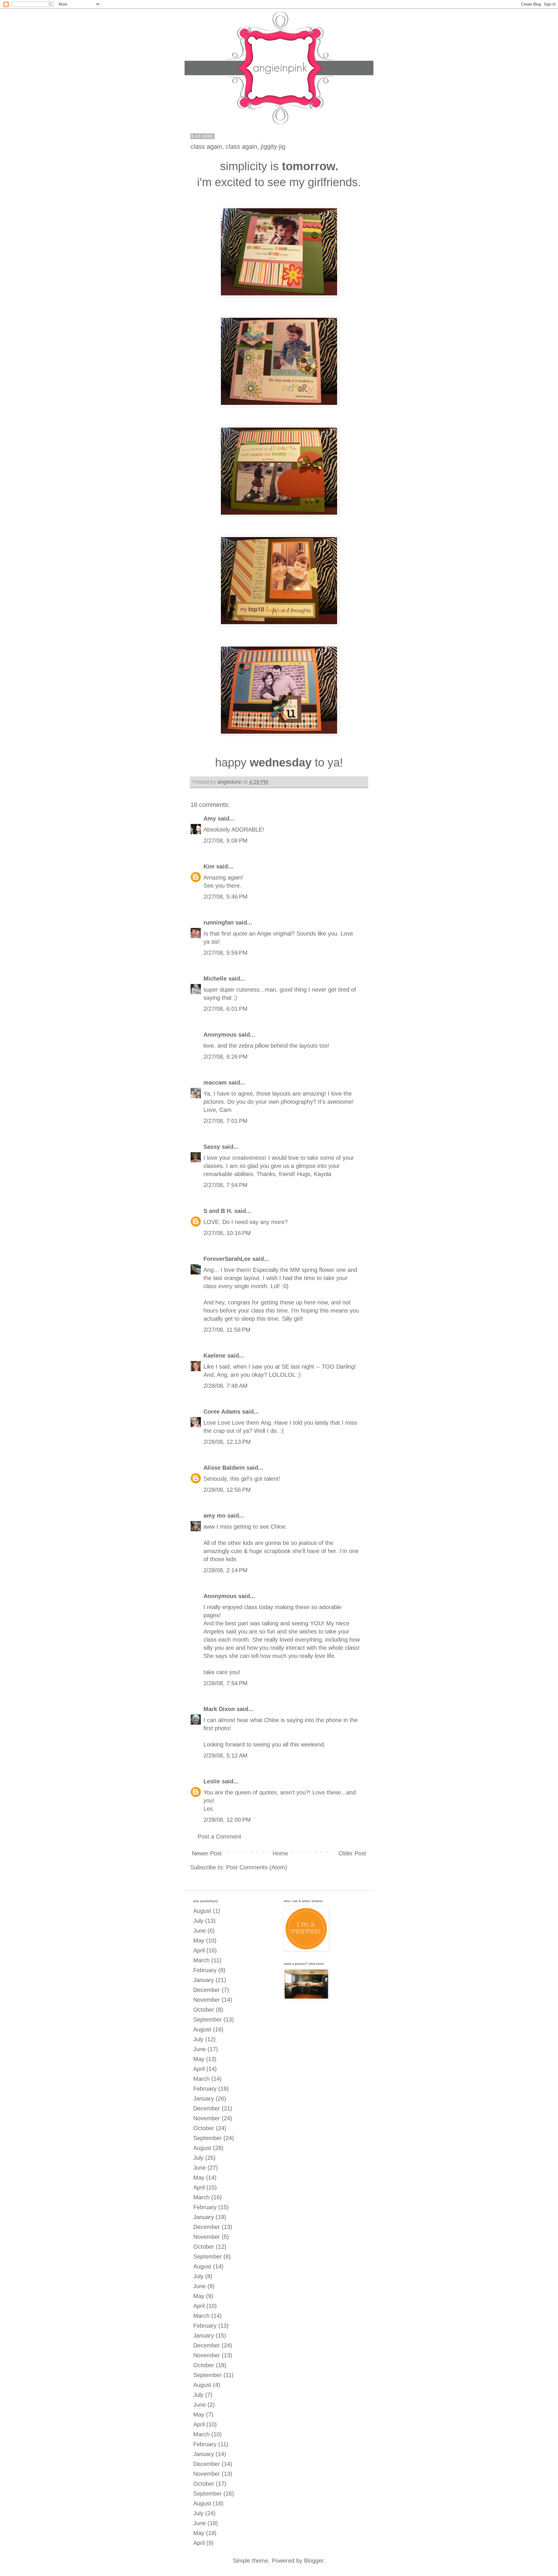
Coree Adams (222, 1412)
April (199, 1950)
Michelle (215, 979)
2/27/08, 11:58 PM (227, 1330)
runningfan (219, 922)
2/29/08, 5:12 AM (226, 1755)
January (204, 1980)
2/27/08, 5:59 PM (226, 953)
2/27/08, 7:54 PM (226, 1185)
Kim (209, 866)
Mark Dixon (219, 1709)
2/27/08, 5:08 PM (226, 841)
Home (280, 1853)
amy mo (214, 1516)
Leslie (212, 1781)
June (200, 1931)
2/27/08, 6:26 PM (226, 1057)
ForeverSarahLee (227, 1259)
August (202, 1911)
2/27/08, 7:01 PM (226, 1121)
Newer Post (207, 1853)
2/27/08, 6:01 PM (226, 1009)
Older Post (352, 1853)
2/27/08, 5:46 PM (226, 897)
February (205, 1970)
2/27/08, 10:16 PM (227, 1233)
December (207, 1990)
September (208, 2019)
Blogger (314, 2561)
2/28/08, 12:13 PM (227, 1442)
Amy (210, 818)
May (199, 1940)
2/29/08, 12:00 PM (227, 1820)
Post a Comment (219, 1837)
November (207, 2000)
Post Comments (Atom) (257, 1867)
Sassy (212, 1147)
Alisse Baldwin (224, 1468)
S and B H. (218, 1211)
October (204, 2010)
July (198, 1921)
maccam (215, 1083)
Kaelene (214, 1356)
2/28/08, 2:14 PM (226, 1570)
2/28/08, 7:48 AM (226, 1386)
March (201, 1960)
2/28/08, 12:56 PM (227, 1490)
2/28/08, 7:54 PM (226, 1683)
